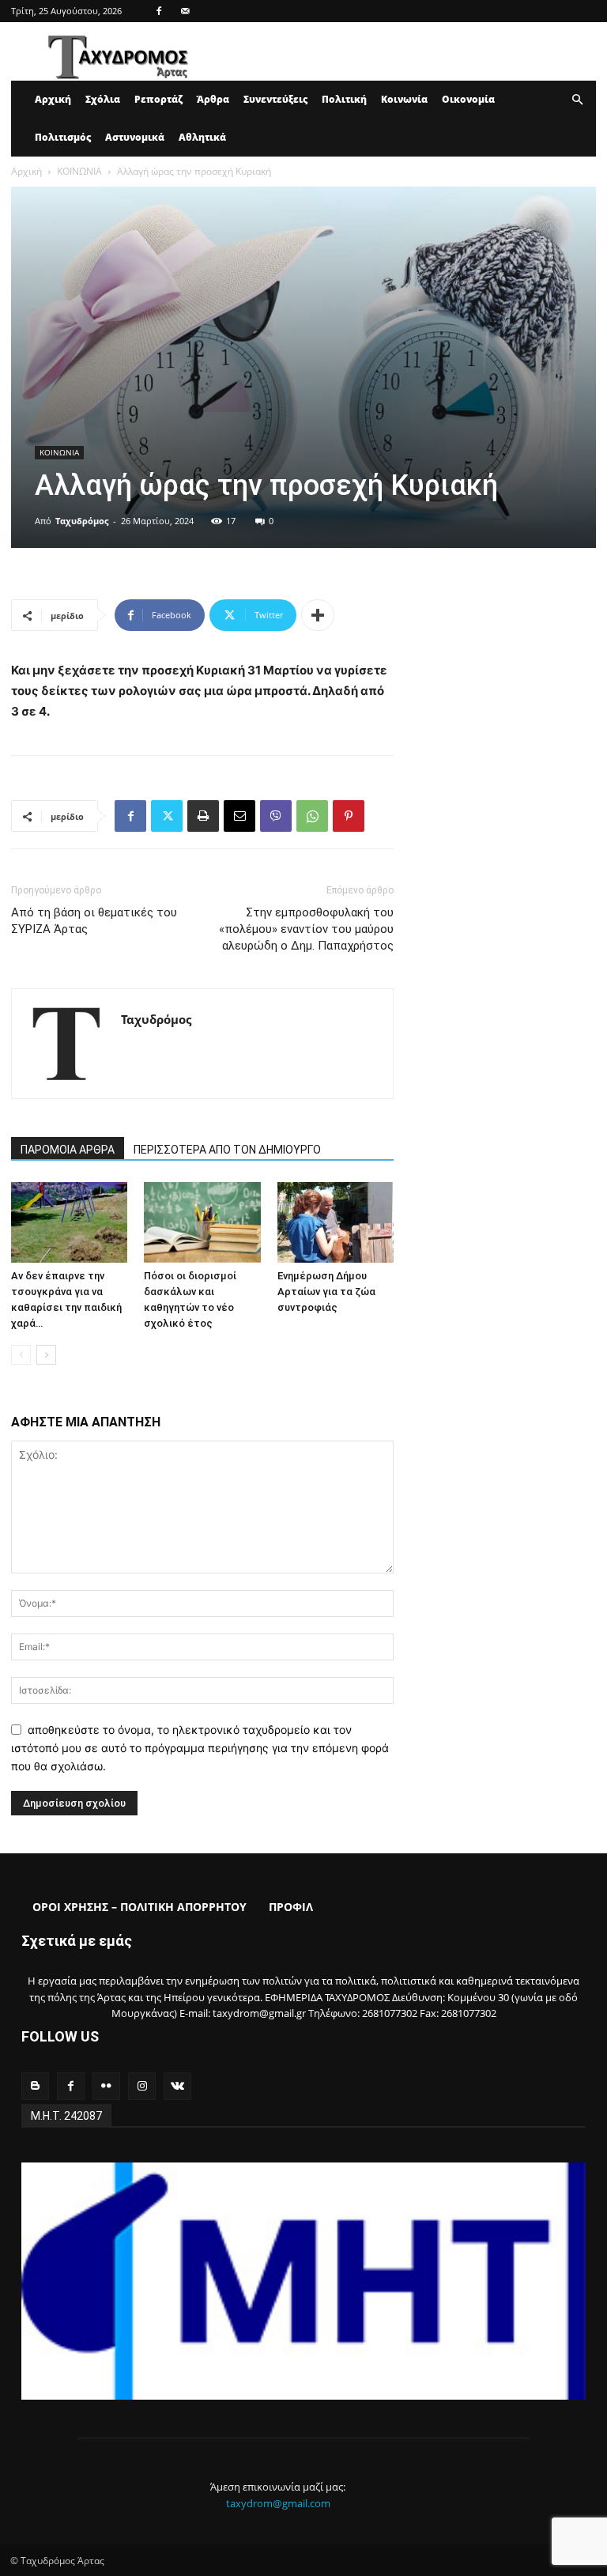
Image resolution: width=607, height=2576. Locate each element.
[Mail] (185, 11)
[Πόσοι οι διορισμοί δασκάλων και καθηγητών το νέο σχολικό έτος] (202, 1222)
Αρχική (53, 99)
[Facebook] (159, 11)
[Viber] (276, 816)
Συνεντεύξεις (275, 99)
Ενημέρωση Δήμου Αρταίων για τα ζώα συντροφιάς (326, 1292)
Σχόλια (103, 99)
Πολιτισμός (63, 137)
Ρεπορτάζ (158, 99)
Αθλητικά (202, 137)
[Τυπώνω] (203, 816)
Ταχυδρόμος (82, 521)
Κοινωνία (404, 99)
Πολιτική (344, 99)
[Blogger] (35, 2086)
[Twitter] (167, 816)
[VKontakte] (177, 2086)
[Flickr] (106, 2086)
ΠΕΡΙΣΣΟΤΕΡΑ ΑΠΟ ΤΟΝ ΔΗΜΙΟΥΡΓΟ (227, 1150)
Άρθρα (213, 99)
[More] (318, 615)
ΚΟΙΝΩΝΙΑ (79, 171)
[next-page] (46, 1355)
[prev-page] (21, 1355)
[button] (577, 100)
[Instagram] (142, 2086)
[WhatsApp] (312, 816)
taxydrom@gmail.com (278, 2503)
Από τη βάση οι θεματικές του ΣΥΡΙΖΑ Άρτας (94, 921)
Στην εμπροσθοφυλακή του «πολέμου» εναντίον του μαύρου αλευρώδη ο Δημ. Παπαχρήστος (306, 929)
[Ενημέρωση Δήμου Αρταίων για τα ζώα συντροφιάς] (336, 1222)
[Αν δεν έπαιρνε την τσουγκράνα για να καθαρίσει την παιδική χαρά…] (69, 1222)
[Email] (239, 816)
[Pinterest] (349, 816)
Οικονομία (468, 99)
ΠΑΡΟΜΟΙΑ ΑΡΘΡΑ (68, 1150)
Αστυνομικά (135, 137)
